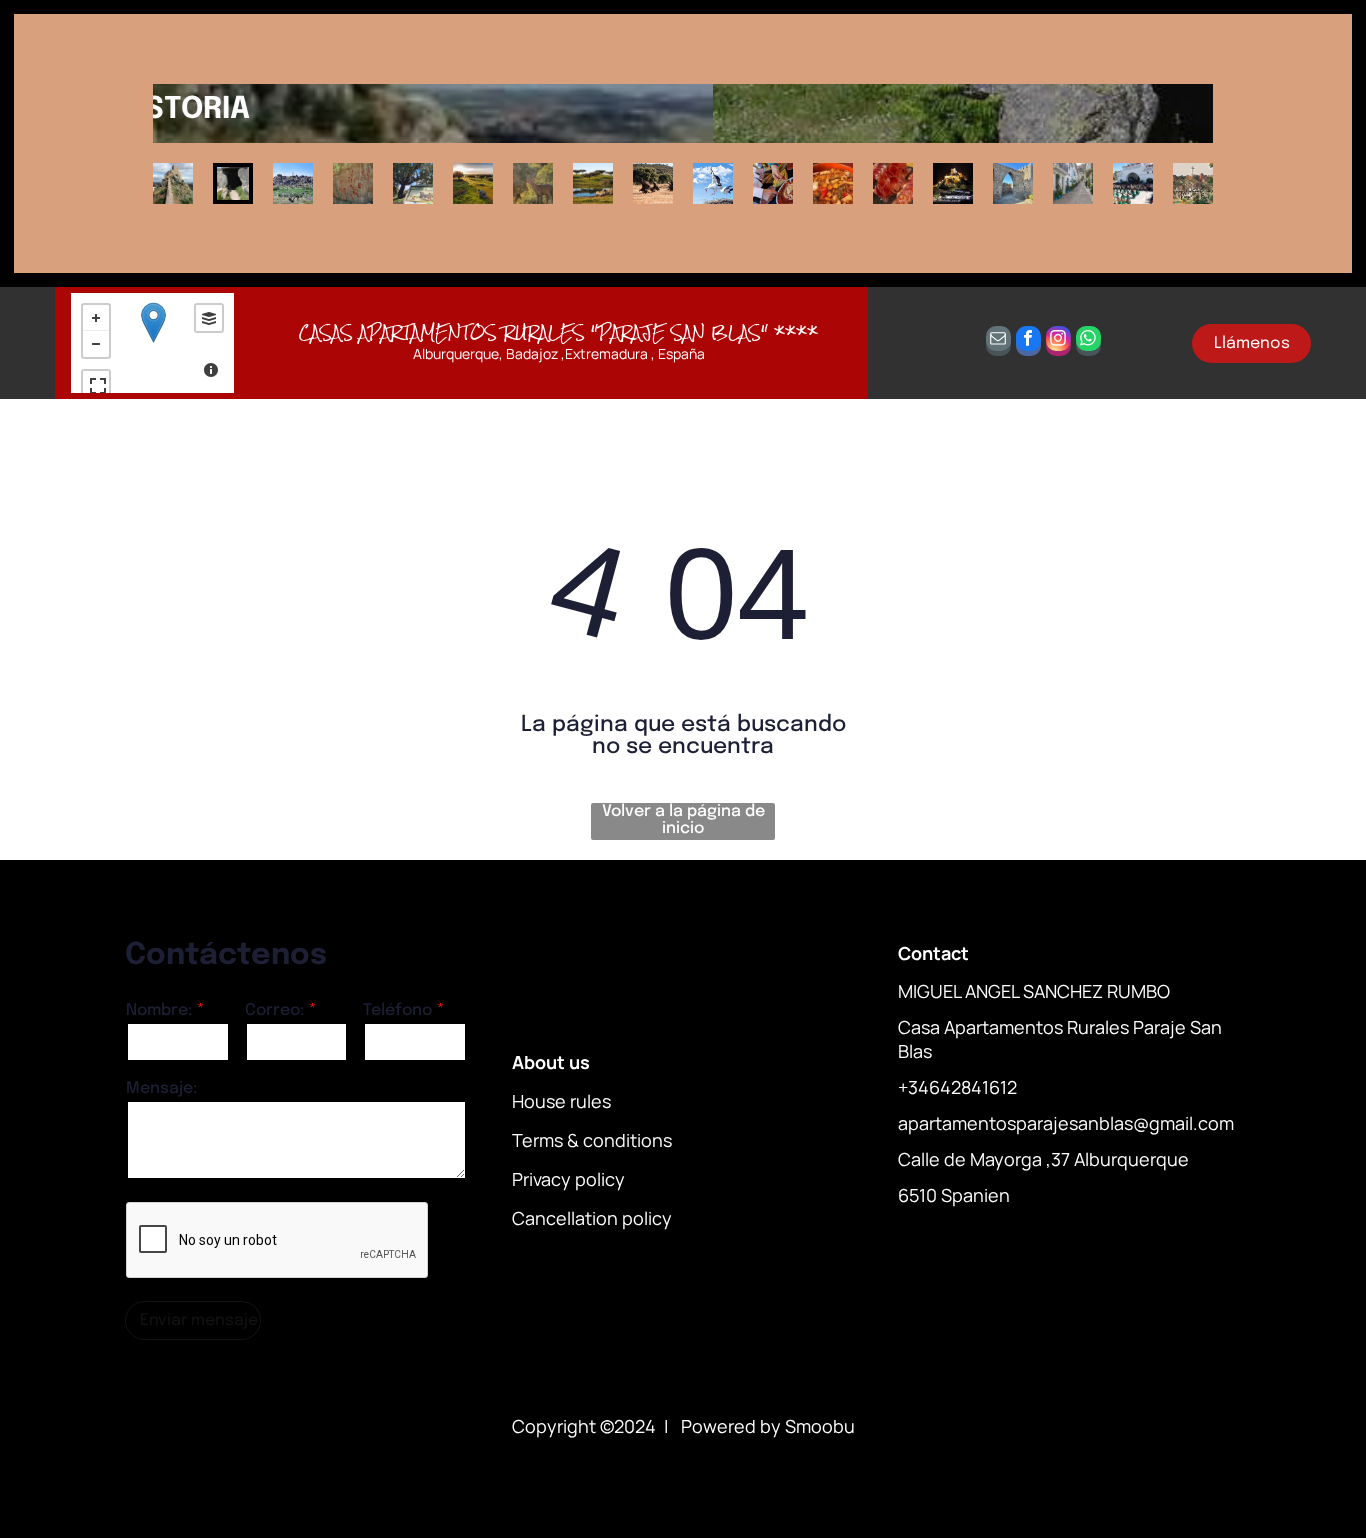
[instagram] (1058, 343)
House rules (561, 1101)
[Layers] (209, 318)
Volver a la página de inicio (683, 820)
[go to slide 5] (413, 183)
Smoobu (820, 1426)
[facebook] (1028, 343)
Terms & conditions (592, 1140)
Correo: (274, 1010)
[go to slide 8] (593, 183)
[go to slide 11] (773, 183)
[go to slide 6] (473, 183)
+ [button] (96, 318)
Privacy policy (568, 1179)
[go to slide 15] (1013, 183)
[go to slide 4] (353, 183)
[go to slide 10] (713, 183)
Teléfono (397, 1010)
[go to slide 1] (173, 183)
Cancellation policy (592, 1218)
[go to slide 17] (1133, 183)
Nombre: (159, 1010)
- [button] (96, 344)
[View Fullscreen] (96, 384)
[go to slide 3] (293, 183)
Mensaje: (161, 1088)
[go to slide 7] (533, 183)
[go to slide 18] (1193, 183)
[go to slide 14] (953, 183)
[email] (998, 343)
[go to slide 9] (653, 183)
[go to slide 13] (893, 183)
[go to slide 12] (833, 183)
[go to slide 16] (1073, 183)
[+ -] (153, 343)
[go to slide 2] (233, 183)
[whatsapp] (1088, 343)
